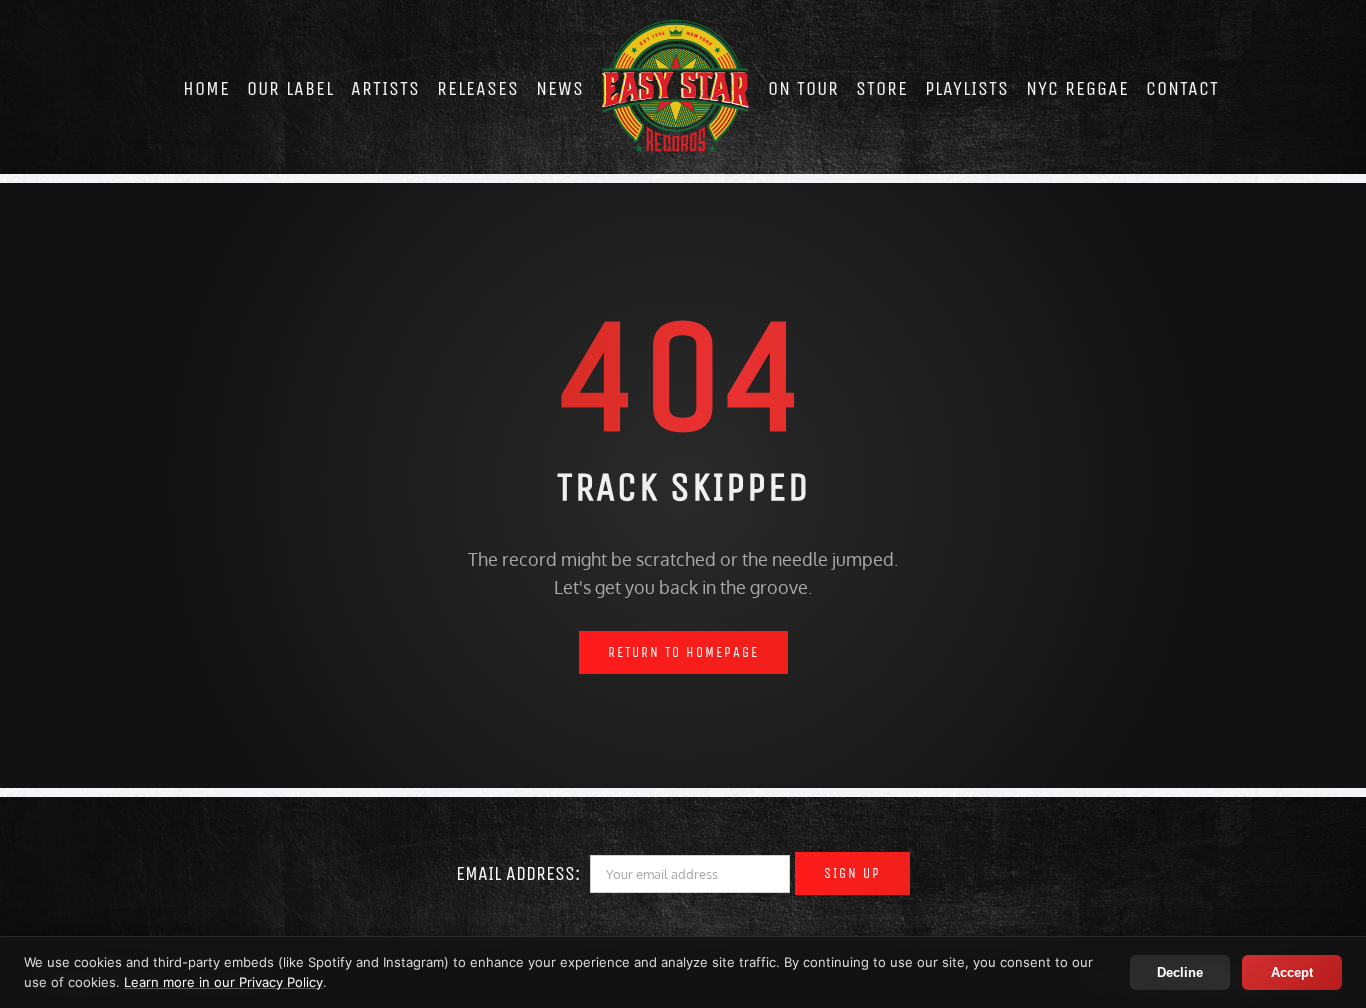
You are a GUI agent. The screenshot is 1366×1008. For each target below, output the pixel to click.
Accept (1292, 972)
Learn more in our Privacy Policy (223, 982)
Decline (1180, 972)
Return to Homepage (683, 652)
